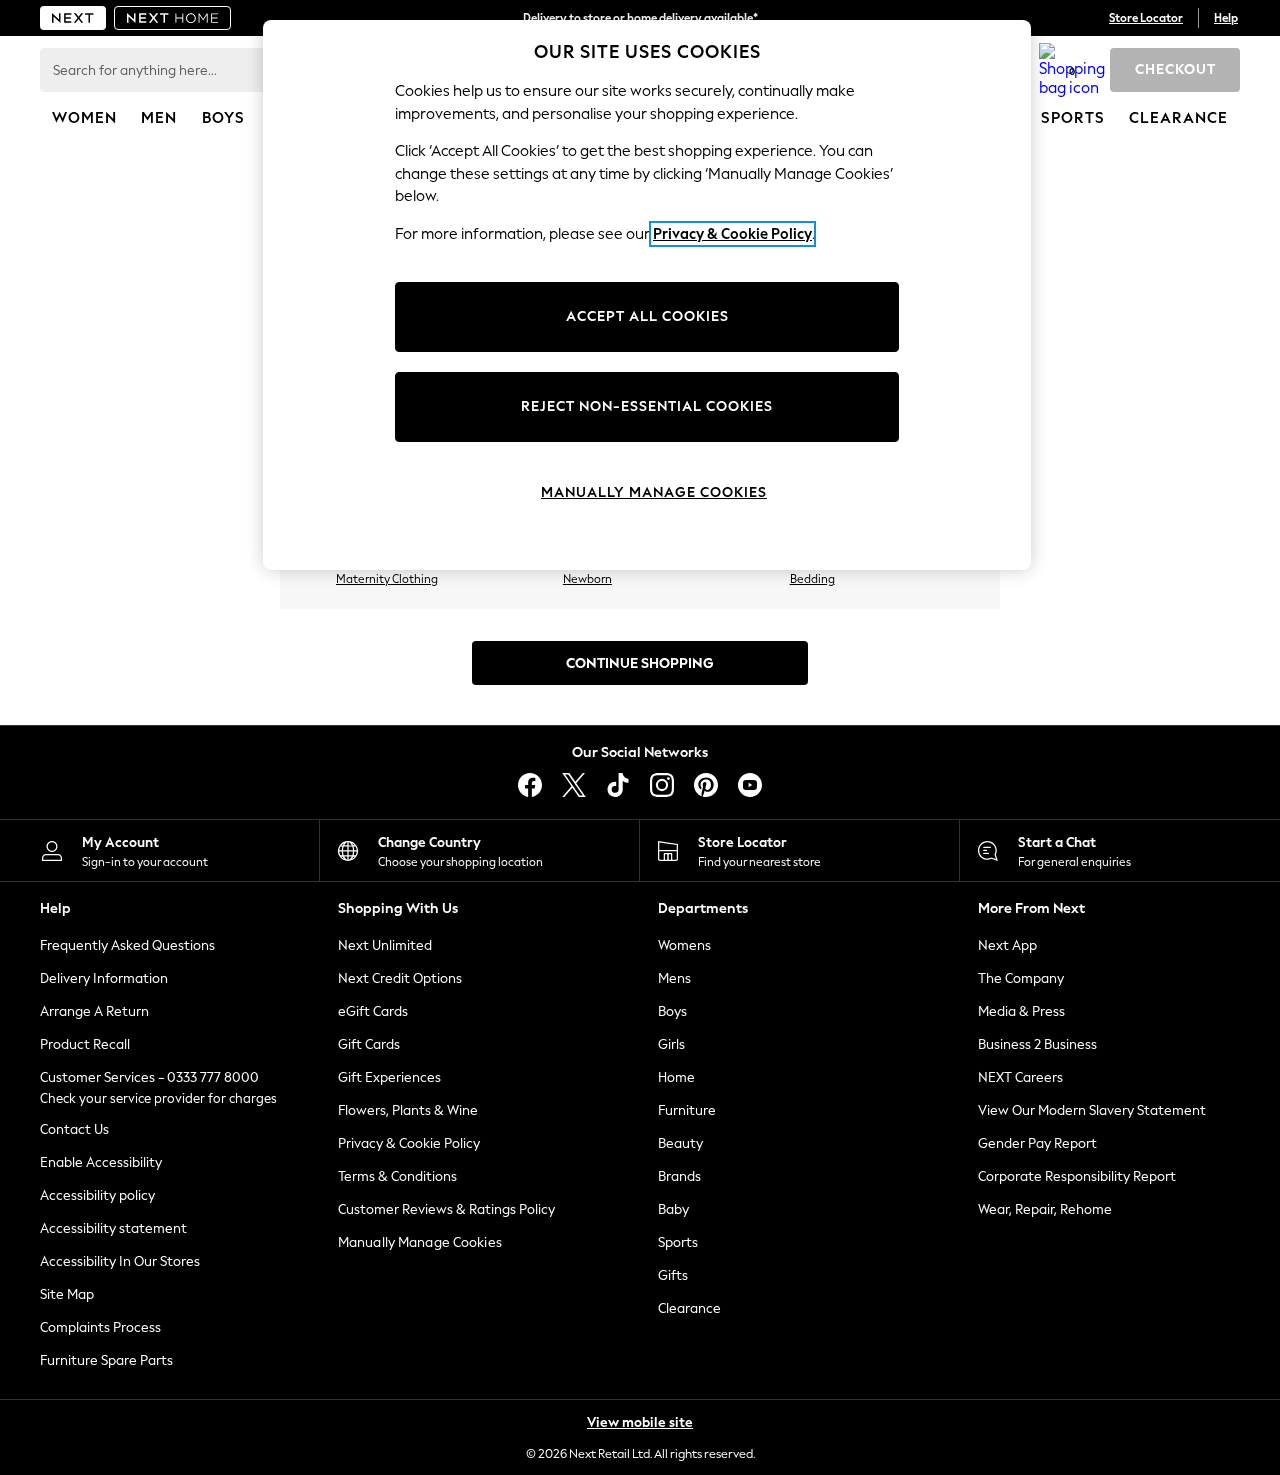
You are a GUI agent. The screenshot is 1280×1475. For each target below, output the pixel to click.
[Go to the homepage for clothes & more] (73, 18)
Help (1226, 18)
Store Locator (1146, 18)
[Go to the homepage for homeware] (173, 18)
